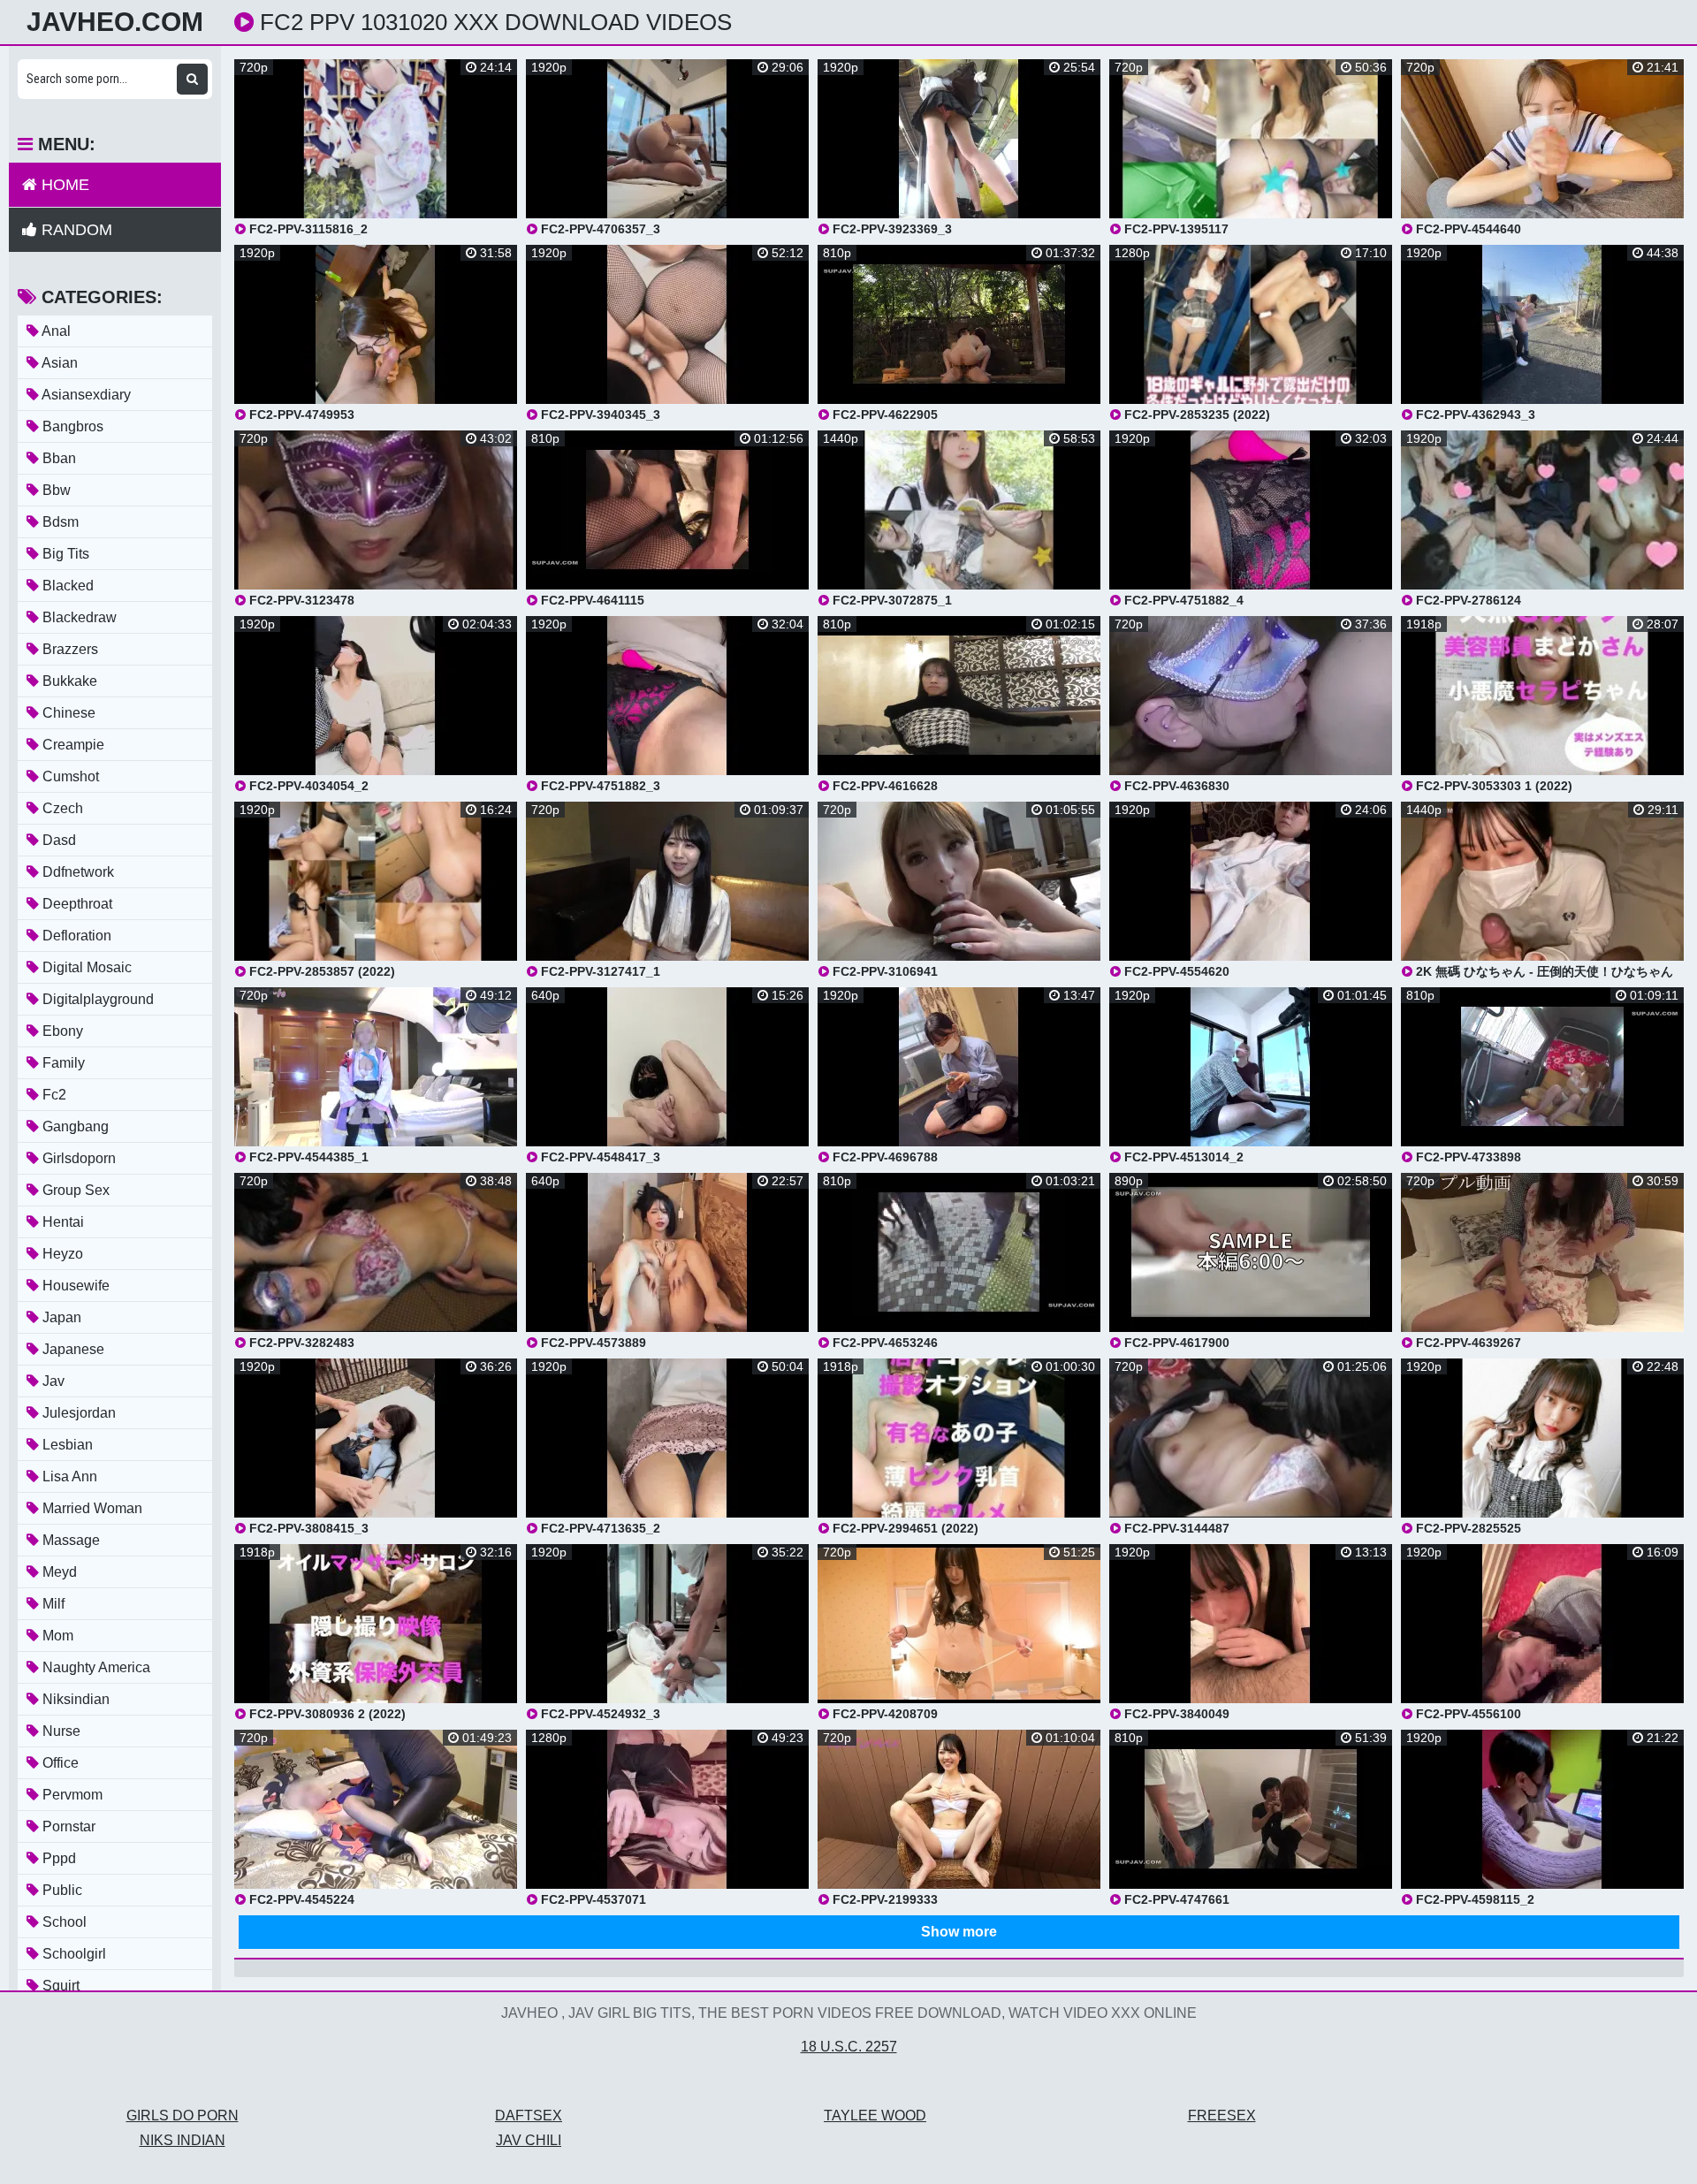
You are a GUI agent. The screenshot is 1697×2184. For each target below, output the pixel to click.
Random (75, 230)
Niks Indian (183, 2140)
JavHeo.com (115, 22)
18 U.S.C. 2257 (849, 2047)
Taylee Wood (875, 2116)
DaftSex (529, 2116)
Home (63, 185)
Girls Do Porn (183, 2116)
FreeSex (1222, 2116)
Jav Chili (529, 2140)
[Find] (192, 79)
